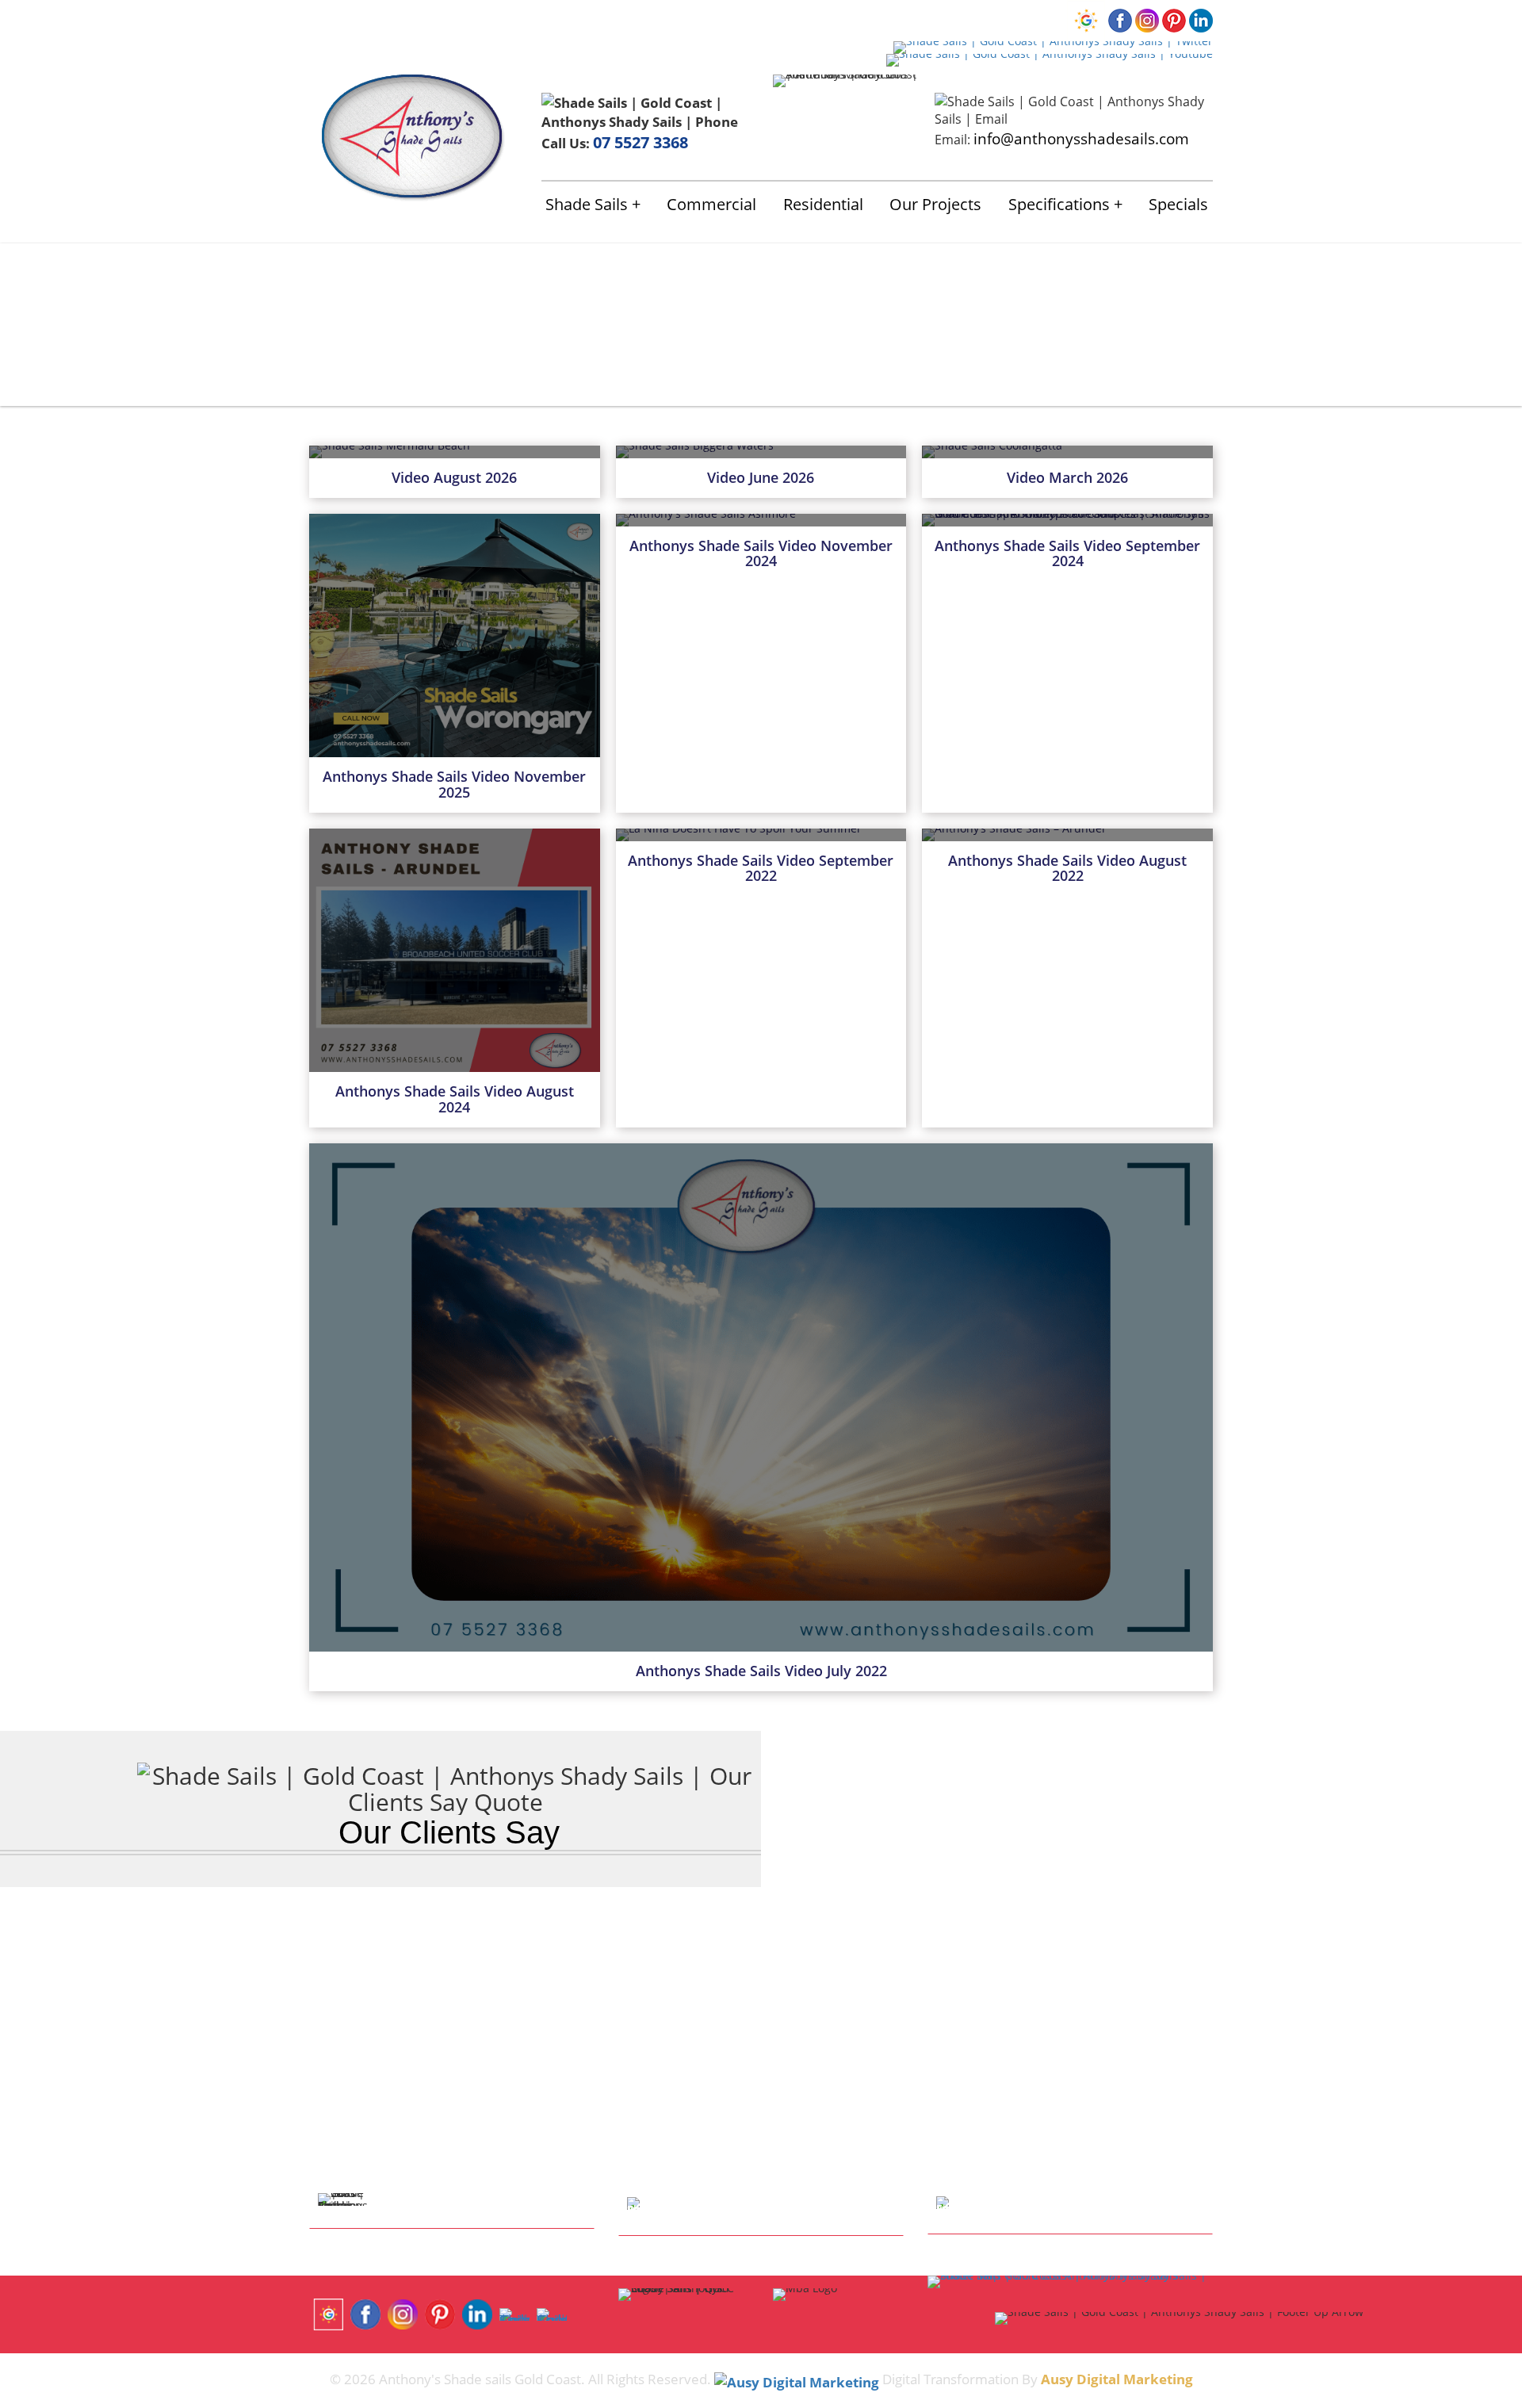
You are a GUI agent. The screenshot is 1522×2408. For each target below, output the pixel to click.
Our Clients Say (449, 1832)
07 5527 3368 (641, 142)
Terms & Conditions (731, 19)
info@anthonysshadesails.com (1081, 138)
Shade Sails (587, 204)
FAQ (613, 19)
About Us (377, 19)
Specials (1178, 204)
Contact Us (563, 19)
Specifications (1059, 204)
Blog (647, 19)
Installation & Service (468, 19)
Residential (823, 204)
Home (326, 19)
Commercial (711, 204)
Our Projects (935, 204)
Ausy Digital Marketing (1117, 2379)
